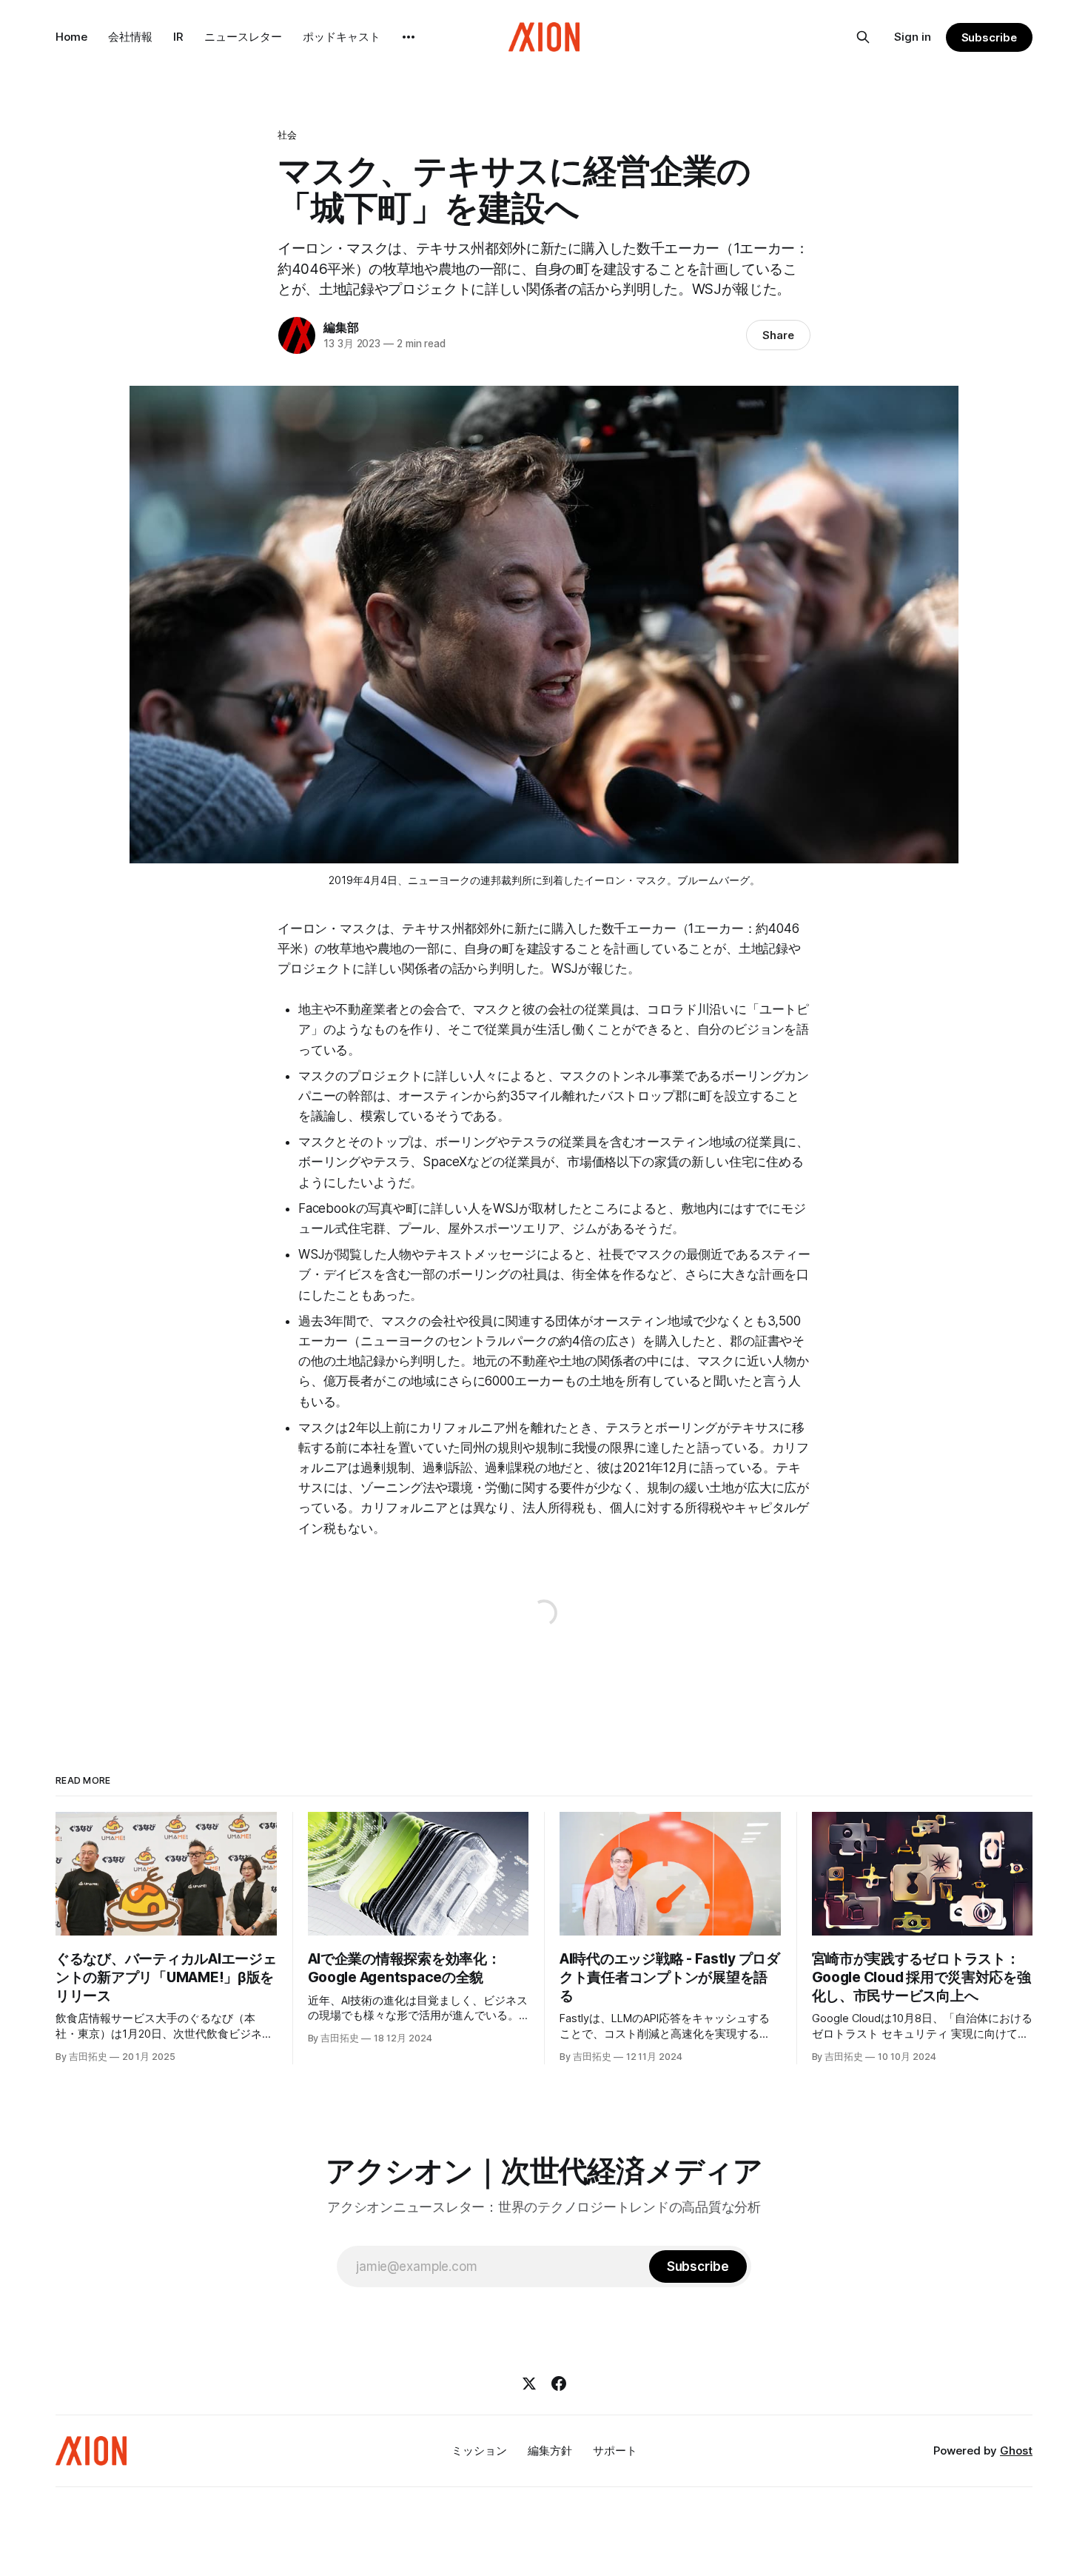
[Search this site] (863, 37)
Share (778, 335)
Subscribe (989, 37)
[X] (529, 2383)
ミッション (479, 2450)
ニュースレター (243, 37)
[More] (409, 37)
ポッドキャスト (342, 37)
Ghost (1016, 2450)
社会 (287, 135)
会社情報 (130, 37)
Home (71, 37)
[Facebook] (559, 2383)
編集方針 (550, 2450)
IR (178, 37)
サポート (615, 2450)
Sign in (913, 37)
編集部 (341, 327)
